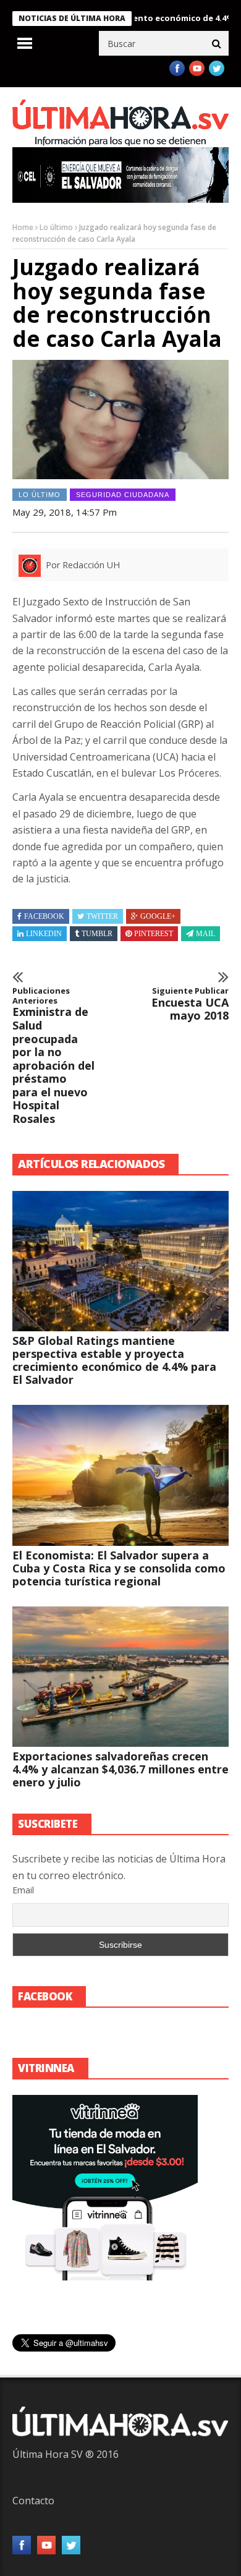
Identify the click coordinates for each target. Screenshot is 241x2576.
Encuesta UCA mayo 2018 (190, 1004)
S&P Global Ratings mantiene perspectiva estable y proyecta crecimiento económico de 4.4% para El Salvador (114, 1360)
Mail (205, 934)
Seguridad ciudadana (123, 495)
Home (23, 227)
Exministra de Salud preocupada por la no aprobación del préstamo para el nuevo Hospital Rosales (53, 1056)
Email (23, 1890)
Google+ (158, 916)
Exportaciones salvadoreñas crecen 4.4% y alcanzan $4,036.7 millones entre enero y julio (120, 1769)
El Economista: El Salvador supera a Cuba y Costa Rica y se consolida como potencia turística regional (119, 1568)
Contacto (33, 2501)
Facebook (44, 916)
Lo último (56, 227)
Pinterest (154, 934)
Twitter (102, 916)
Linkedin (44, 934)
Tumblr (97, 934)
